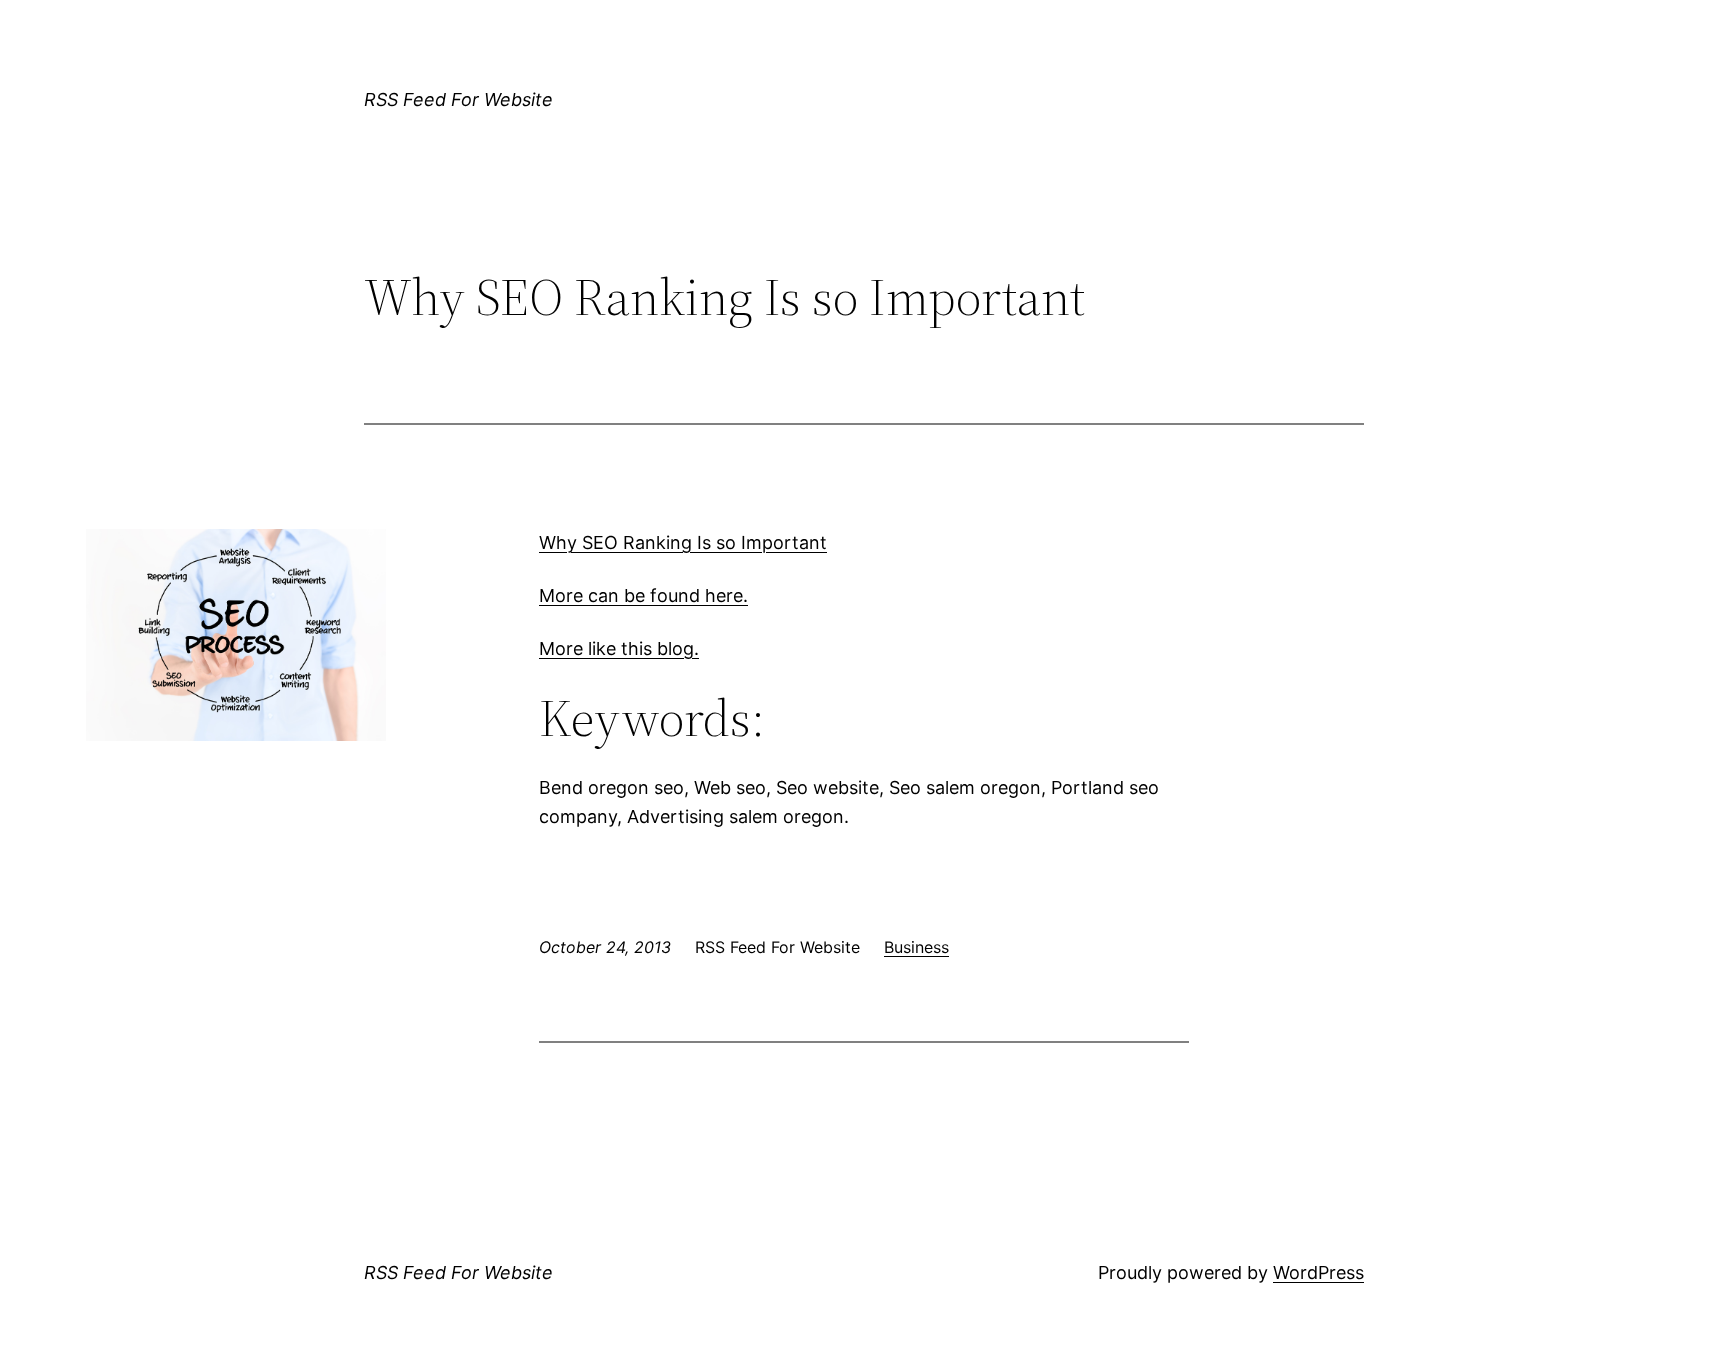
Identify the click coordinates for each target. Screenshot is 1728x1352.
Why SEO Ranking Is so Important (683, 542)
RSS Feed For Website (458, 99)
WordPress (1318, 1272)
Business (916, 947)
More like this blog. (619, 648)
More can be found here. (643, 595)
